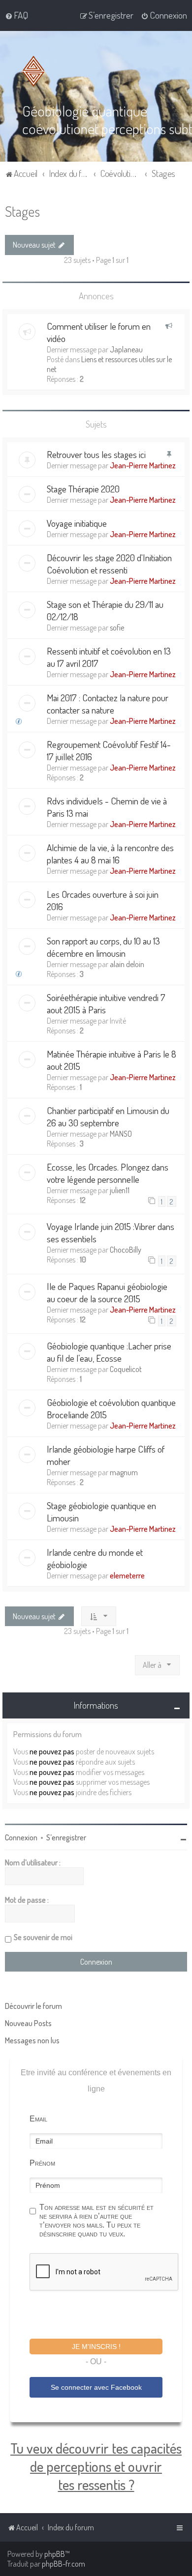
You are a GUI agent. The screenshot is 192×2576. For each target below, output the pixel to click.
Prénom (42, 2163)
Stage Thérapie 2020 (83, 489)
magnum (124, 1472)
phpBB (55, 2554)
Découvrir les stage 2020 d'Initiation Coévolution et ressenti (109, 564)
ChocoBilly (126, 1250)
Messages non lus (32, 2040)
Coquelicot (126, 1369)
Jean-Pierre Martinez (143, 465)
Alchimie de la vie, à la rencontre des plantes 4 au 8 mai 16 (110, 854)
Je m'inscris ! (96, 2347)
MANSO (121, 1134)
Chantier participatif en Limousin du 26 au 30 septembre (108, 1116)
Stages (22, 211)
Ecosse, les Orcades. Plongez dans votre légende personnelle (108, 1173)
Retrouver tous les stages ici (96, 454)
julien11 (120, 1190)
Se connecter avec (96, 2387)
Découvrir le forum (33, 2006)
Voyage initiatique (77, 523)
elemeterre (127, 1575)
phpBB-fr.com (64, 2564)
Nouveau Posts (28, 2023)
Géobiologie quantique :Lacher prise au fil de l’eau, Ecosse (109, 1352)
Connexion (21, 1837)
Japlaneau (126, 349)
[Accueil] (35, 71)
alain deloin (127, 964)
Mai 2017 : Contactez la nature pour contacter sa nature (108, 704)
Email (38, 2119)
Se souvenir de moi (43, 1937)
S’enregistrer (66, 1837)
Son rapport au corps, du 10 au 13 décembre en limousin (103, 947)
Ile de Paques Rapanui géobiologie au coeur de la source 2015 (107, 1292)
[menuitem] (16, 15)
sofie (117, 628)
